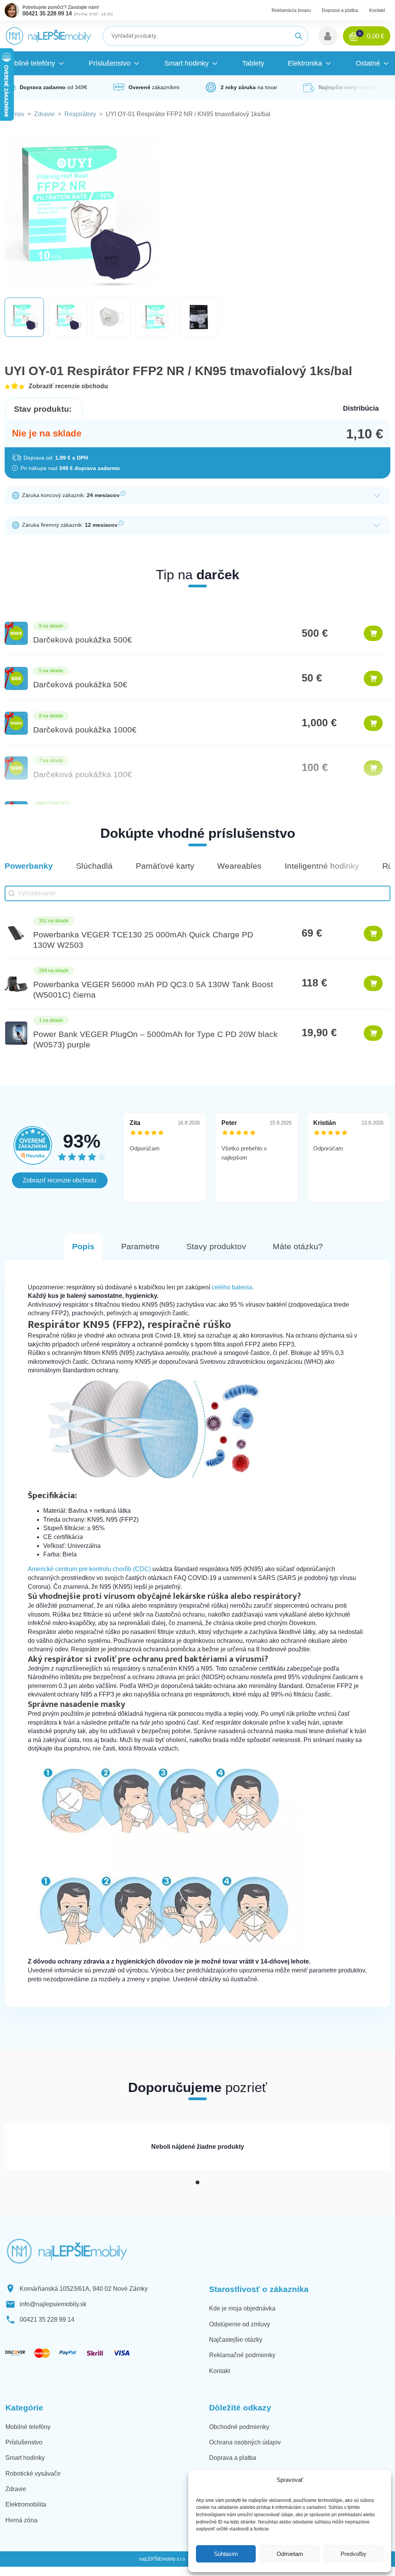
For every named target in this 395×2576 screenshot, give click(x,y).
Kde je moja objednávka (242, 2308)
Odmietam (290, 2554)
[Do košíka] (373, 633)
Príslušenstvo (24, 2442)
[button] (328, 36)
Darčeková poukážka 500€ (83, 640)
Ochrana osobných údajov (245, 2442)
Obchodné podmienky (239, 2427)
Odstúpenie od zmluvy (240, 2324)
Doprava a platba (340, 10)
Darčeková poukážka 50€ (80, 684)
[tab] (197, 2182)
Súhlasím (226, 2554)
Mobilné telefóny (28, 2427)
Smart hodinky (25, 2458)
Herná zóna (21, 2520)
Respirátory (80, 114)
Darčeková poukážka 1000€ (85, 730)
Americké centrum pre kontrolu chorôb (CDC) (89, 1569)
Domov (14, 114)
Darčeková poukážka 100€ (83, 774)
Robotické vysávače (33, 2474)
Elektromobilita (26, 2504)
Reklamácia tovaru (291, 10)
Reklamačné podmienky (242, 2355)
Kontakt (377, 10)
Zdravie (44, 114)
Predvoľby (354, 2554)
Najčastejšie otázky (236, 2340)
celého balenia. (233, 1287)
